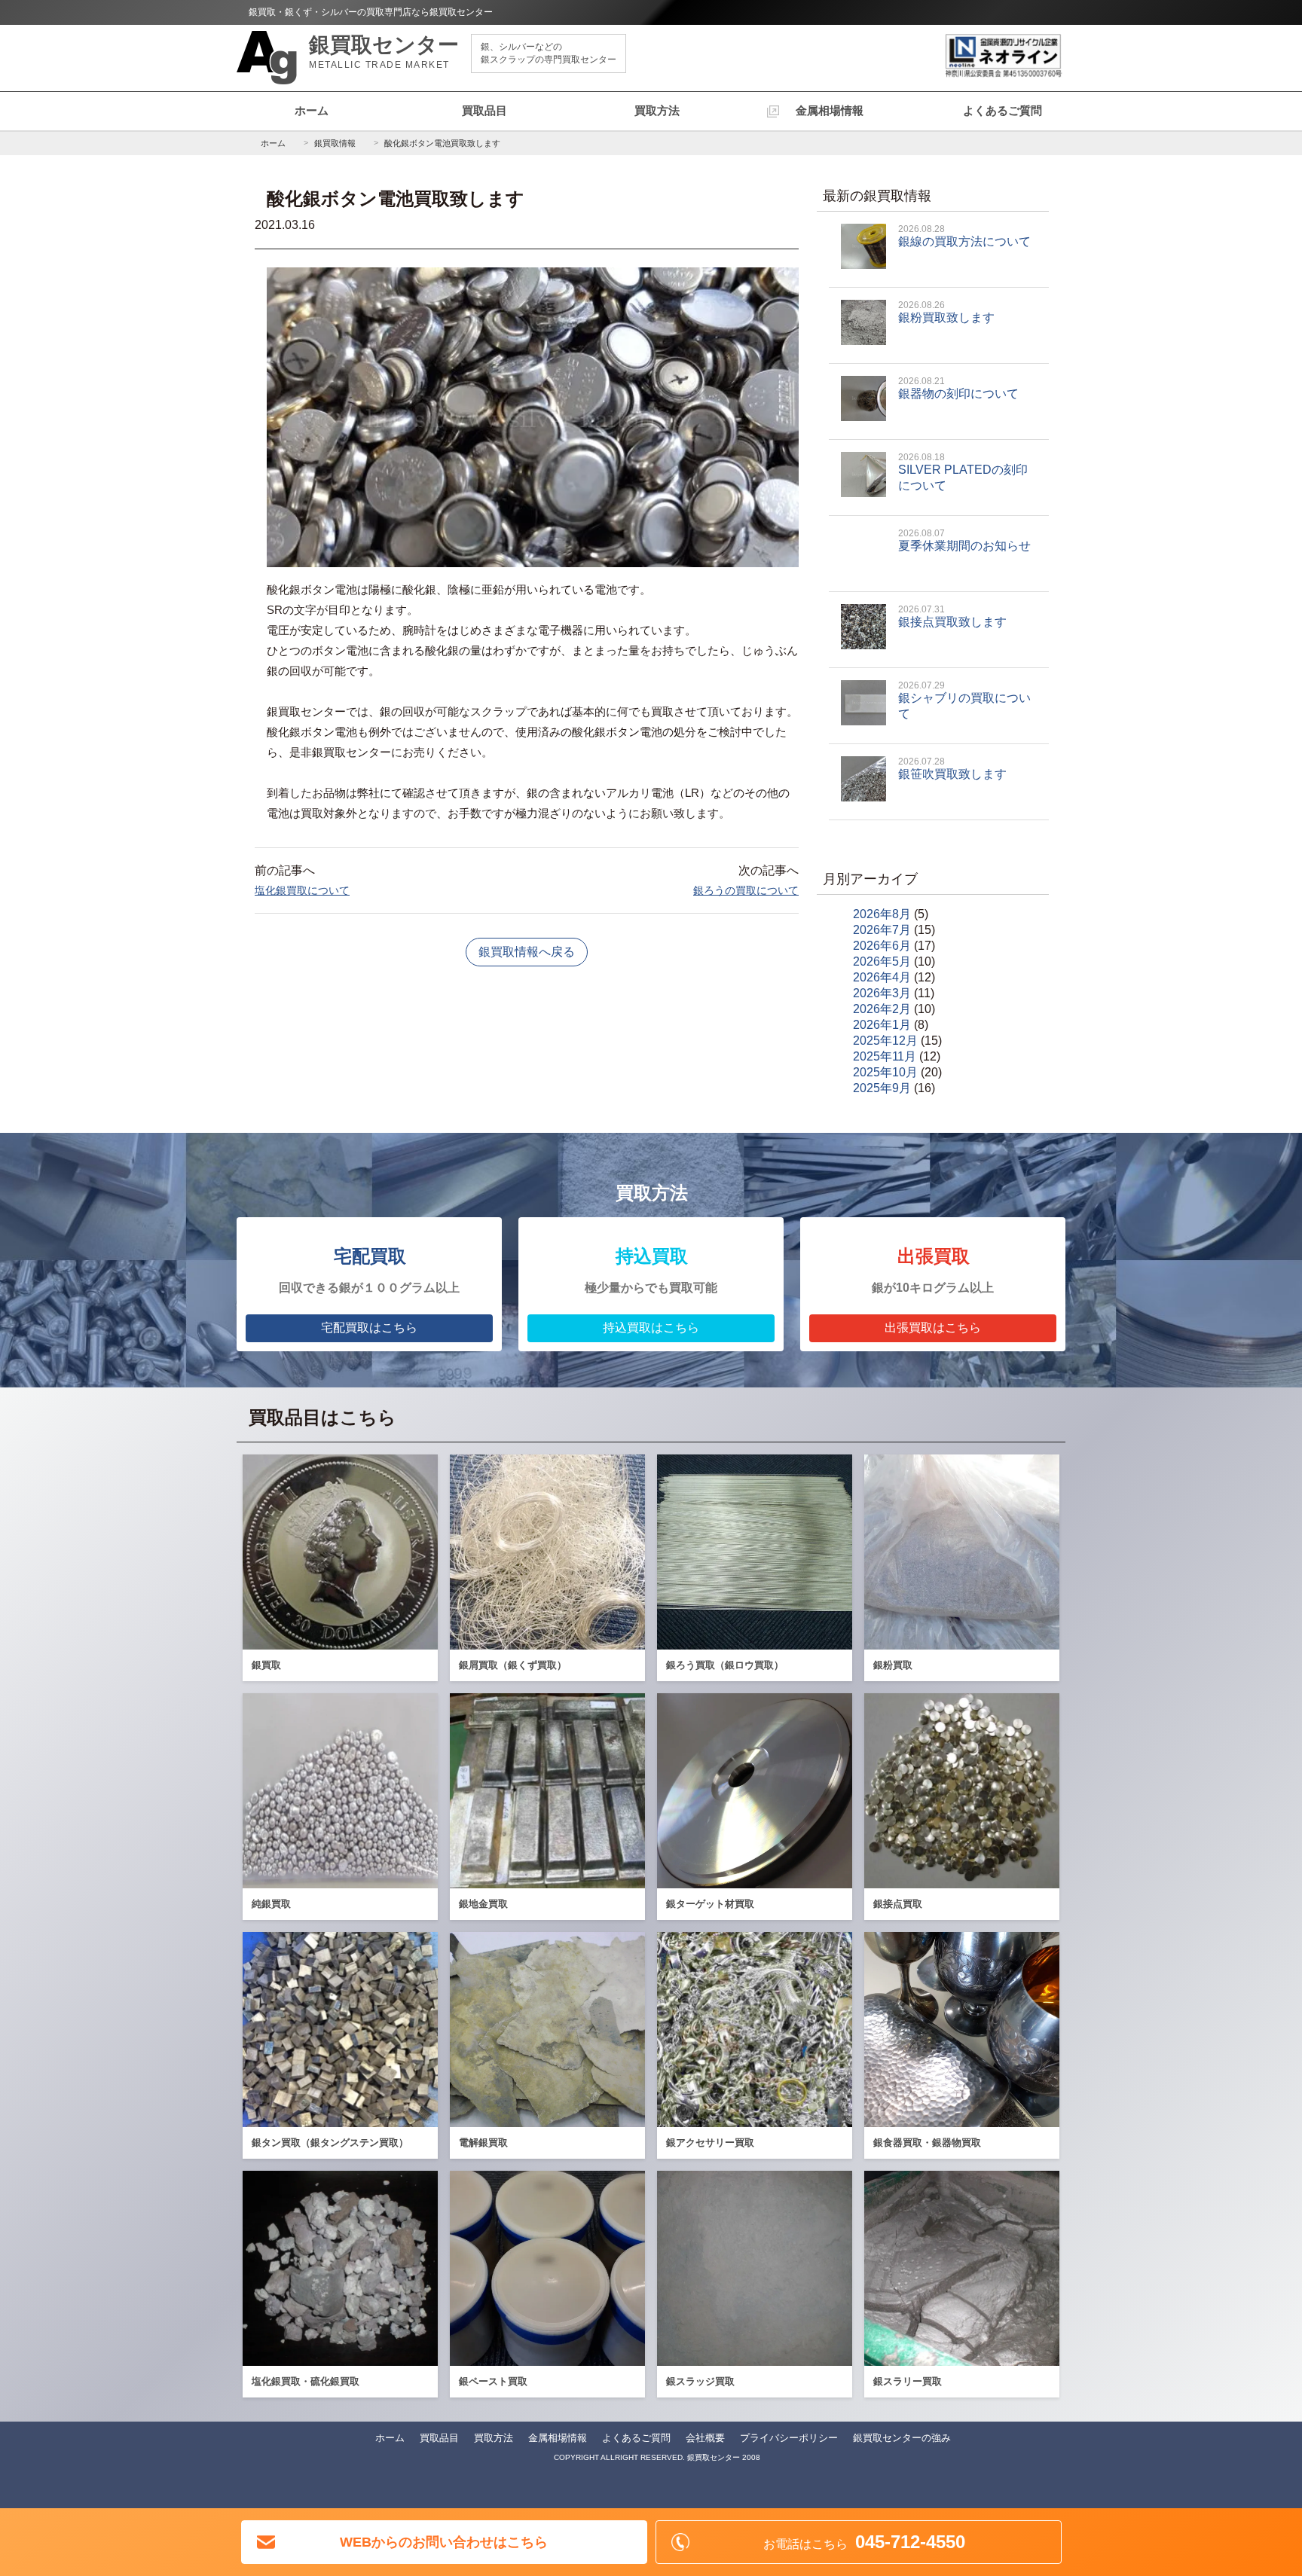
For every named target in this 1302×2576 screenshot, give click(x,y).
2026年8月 (882, 914)
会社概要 (705, 2438)
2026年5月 (882, 961)
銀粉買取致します (946, 312)
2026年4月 (882, 977)
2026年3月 (882, 993)
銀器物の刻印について (958, 388)
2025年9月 (882, 1088)
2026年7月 (882, 930)
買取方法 (657, 110)
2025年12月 (885, 1041)
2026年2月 (882, 1009)
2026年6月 (882, 946)
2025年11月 (885, 1056)
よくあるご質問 (1002, 110)
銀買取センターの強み (902, 2438)
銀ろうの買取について (746, 890)
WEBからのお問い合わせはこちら (444, 2542)
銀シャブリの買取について (964, 700)
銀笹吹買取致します (952, 768)
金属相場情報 (830, 110)
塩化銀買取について (302, 890)
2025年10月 (885, 1072)
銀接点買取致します (952, 616)
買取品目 (484, 110)
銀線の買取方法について (964, 236)
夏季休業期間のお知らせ (964, 540)
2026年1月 (882, 1025)
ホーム (312, 110)
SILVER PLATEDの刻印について (963, 472)
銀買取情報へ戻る (527, 952)
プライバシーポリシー (789, 2438)
